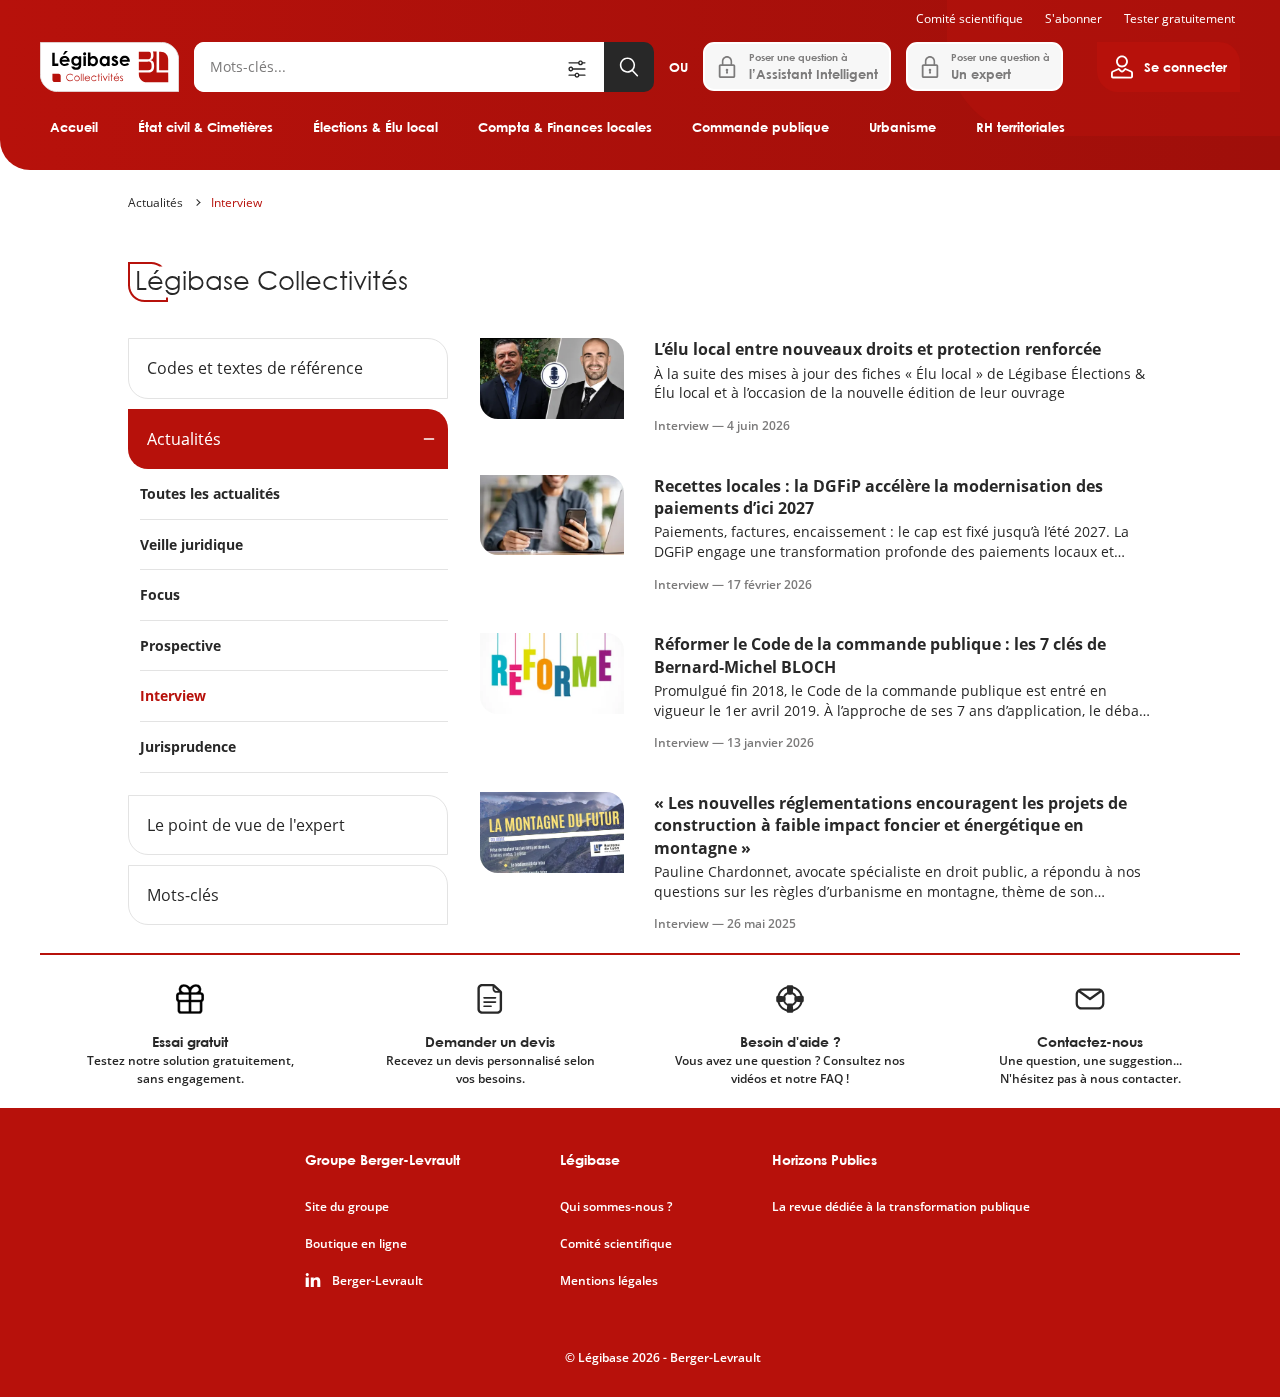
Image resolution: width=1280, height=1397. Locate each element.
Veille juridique (191, 544)
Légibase (590, 1159)
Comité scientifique (969, 18)
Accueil (74, 127)
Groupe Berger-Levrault (382, 1159)
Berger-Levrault (377, 1281)
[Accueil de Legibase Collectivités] (109, 67)
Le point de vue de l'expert (246, 825)
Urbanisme (902, 127)
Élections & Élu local (375, 127)
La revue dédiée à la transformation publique (901, 1207)
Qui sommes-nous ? (616, 1207)
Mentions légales (609, 1281)
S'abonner (1073, 18)
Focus (160, 594)
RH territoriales (1020, 127)
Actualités (155, 202)
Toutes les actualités (210, 493)
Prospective (180, 645)
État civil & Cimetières (205, 127)
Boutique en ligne (356, 1244)
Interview (236, 202)
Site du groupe (347, 1207)
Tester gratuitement (1179, 18)
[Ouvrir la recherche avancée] (584, 67)
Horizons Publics (824, 1159)
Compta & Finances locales (565, 127)
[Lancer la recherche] (629, 67)
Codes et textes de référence (255, 368)
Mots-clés (183, 895)
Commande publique (760, 127)
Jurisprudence (188, 746)
